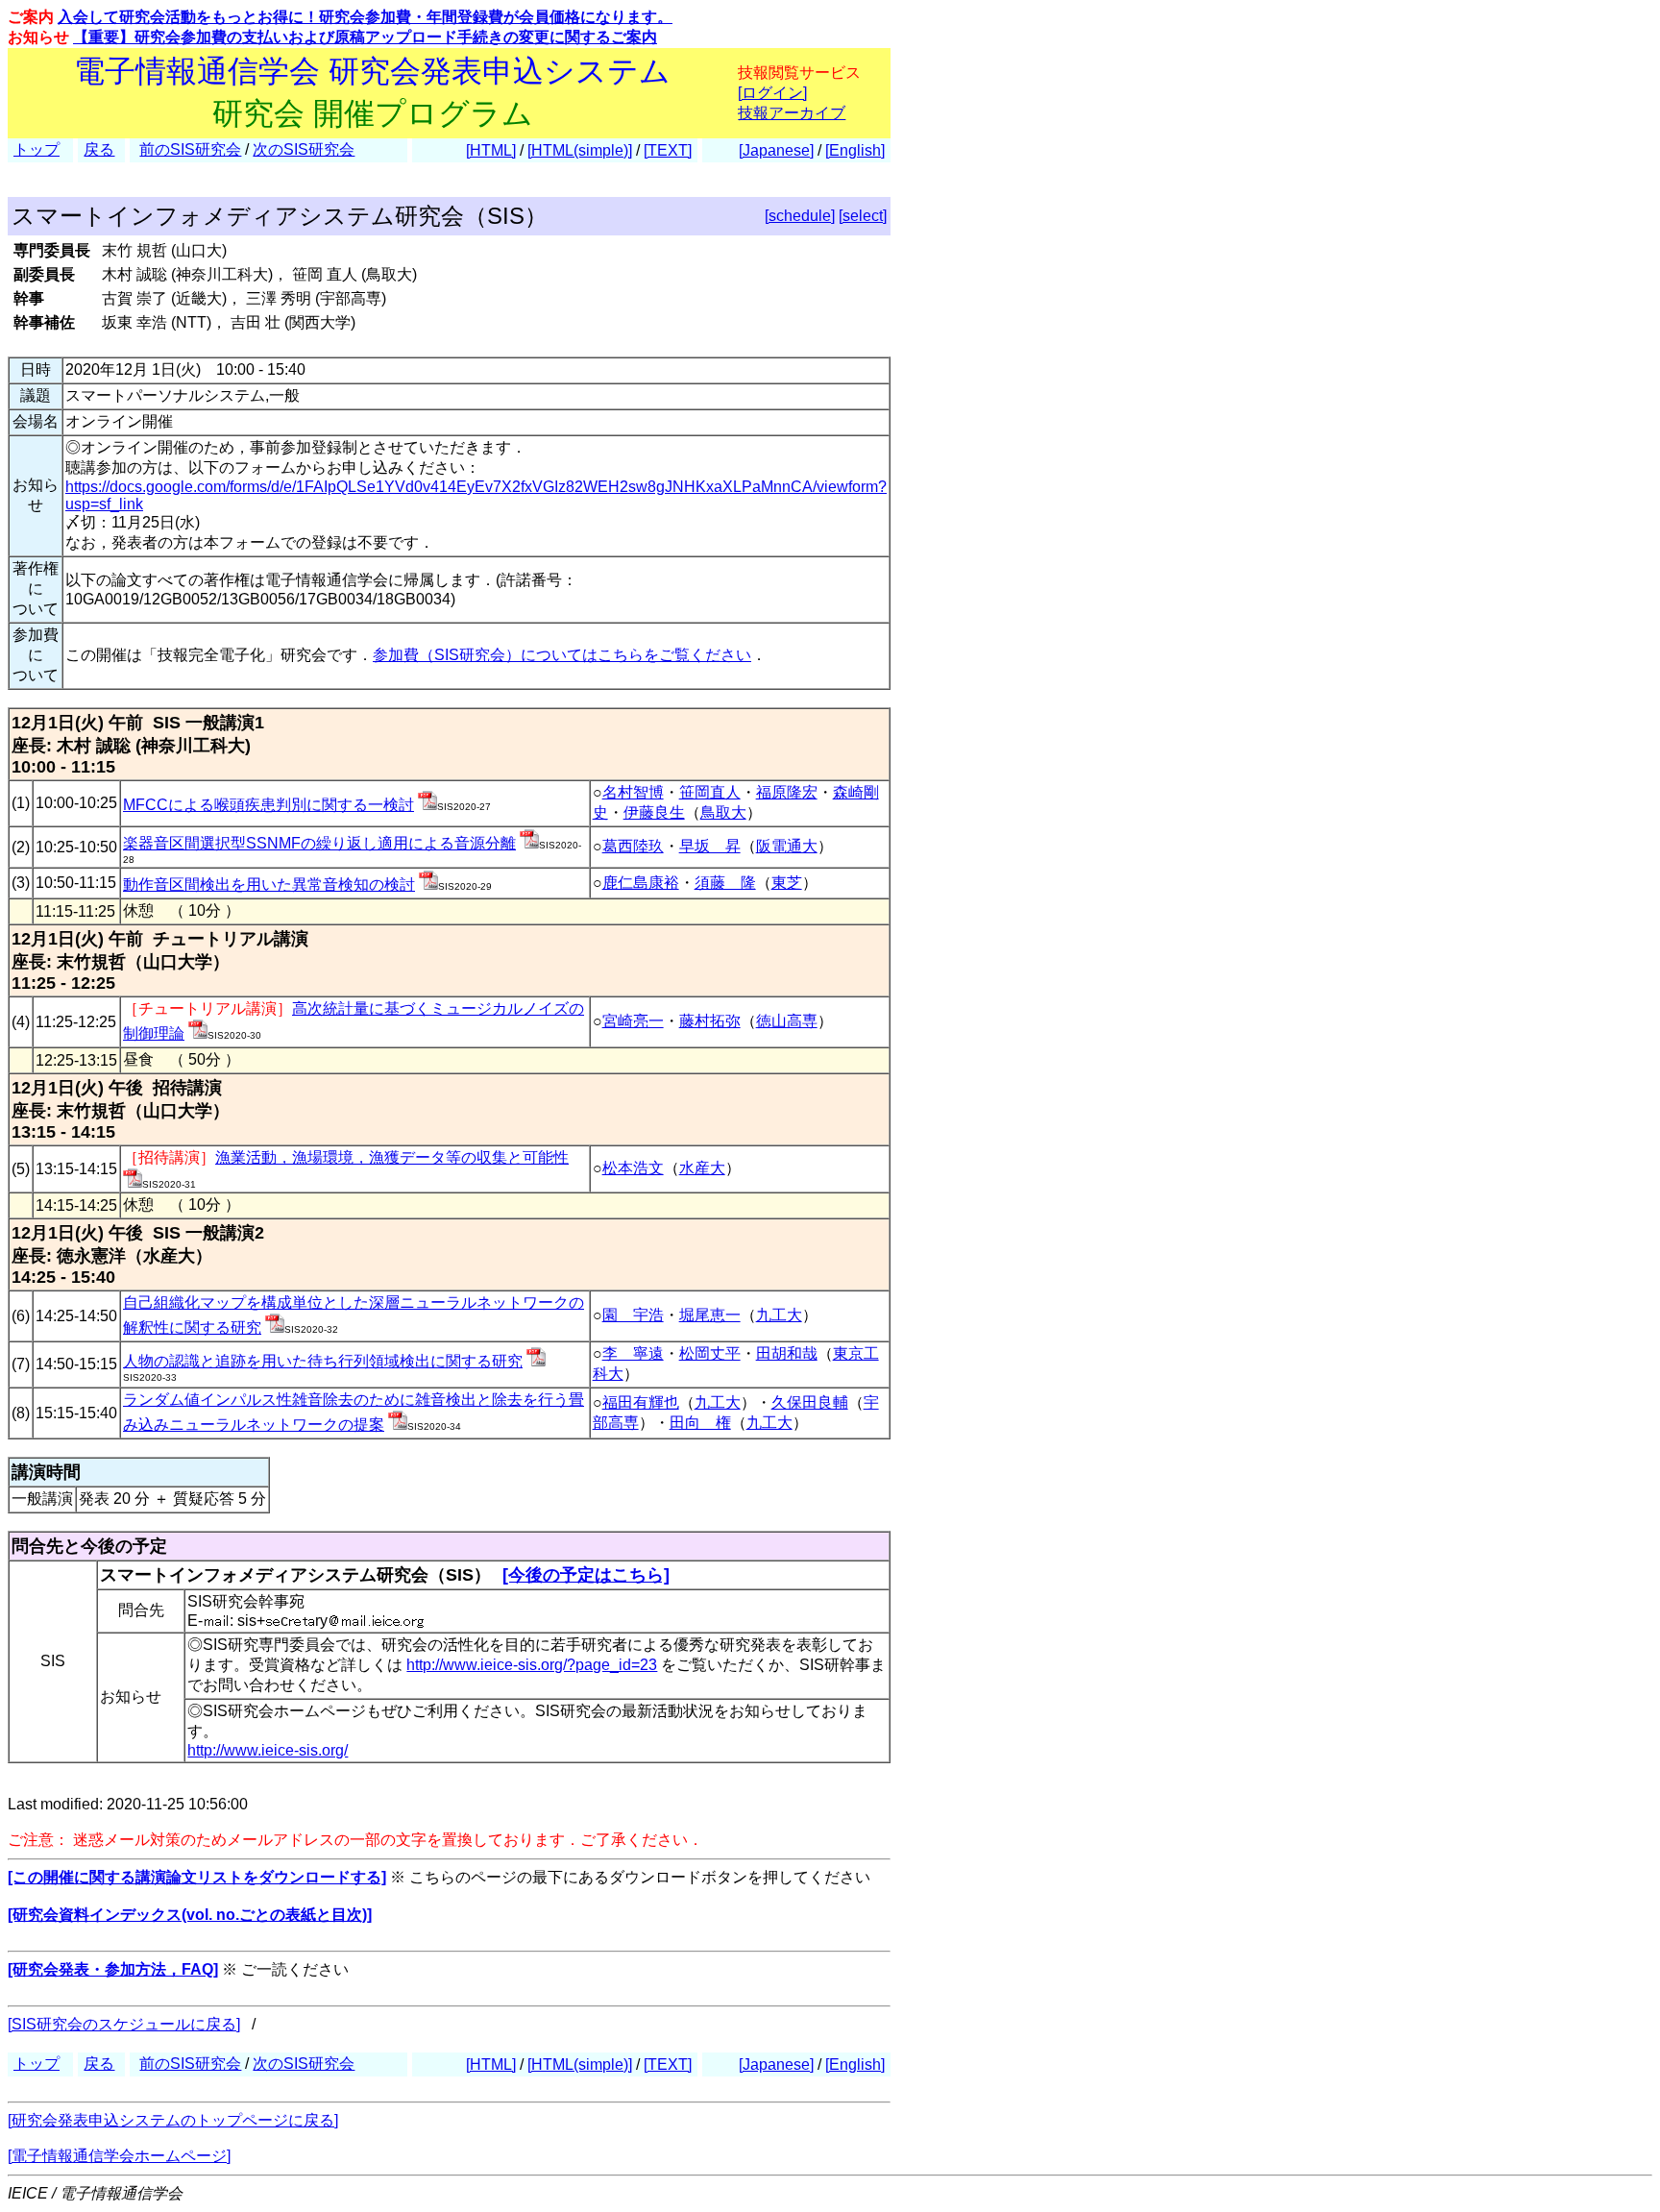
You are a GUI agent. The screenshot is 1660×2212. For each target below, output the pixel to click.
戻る (99, 149)
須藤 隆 (725, 883)
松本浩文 (633, 1168)
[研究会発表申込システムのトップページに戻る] (173, 2120)
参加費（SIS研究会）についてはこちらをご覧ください (562, 655)
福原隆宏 (787, 792)
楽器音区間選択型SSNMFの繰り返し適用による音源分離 (319, 843)
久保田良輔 (810, 1402)
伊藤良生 (654, 812)
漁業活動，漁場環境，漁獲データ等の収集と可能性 (392, 1157)
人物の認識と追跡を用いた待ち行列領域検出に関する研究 (323, 1361)
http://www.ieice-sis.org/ (268, 1750)
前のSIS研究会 (190, 149)
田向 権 (700, 1423)
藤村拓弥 (710, 1021)
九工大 (779, 1315)
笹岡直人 (710, 792)
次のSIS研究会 (304, 149)
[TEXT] (668, 150)
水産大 (702, 1168)
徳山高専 (787, 1021)
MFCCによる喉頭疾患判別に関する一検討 (269, 805)
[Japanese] (776, 150)
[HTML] (491, 150)
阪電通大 (787, 846)
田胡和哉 (787, 1353)
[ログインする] (427, 805)
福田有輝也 (641, 1402)
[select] (863, 216)
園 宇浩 (633, 1315)
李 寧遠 (633, 1353)
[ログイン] (772, 93)
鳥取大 (723, 812)
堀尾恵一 (710, 1315)
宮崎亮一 (633, 1021)
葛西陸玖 (633, 846)
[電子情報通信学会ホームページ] (119, 2156)
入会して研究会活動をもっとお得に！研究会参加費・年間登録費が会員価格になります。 (365, 17)
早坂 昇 (710, 846)
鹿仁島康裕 (641, 883)
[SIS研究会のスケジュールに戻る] (124, 2024)
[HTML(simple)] (580, 150)
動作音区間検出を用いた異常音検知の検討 (269, 885)
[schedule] (800, 216)
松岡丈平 (710, 1353)
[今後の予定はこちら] (586, 1575)
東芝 (787, 883)
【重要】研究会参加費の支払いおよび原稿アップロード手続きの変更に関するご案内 (365, 37)
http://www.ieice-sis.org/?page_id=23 (532, 1665)
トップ (37, 149)
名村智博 (633, 792)
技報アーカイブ (792, 113)
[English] (855, 150)
